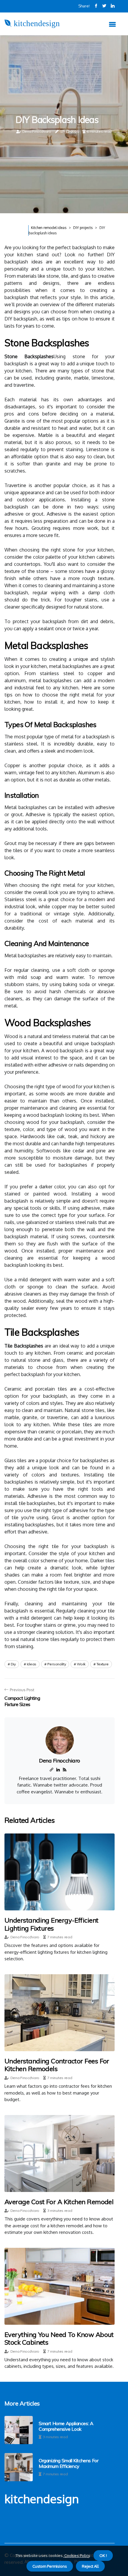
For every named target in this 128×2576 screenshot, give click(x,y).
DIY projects (83, 228)
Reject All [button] (90, 2566)
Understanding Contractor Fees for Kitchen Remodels (57, 2065)
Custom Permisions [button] (50, 2566)
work (81, 1664)
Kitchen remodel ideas (49, 228)
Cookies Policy (77, 2556)
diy (13, 1664)
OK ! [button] (103, 2556)
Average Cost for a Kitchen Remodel (59, 2202)
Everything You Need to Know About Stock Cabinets (59, 2338)
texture (103, 1664)
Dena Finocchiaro (37, 131)
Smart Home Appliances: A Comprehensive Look (66, 2426)
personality (57, 1664)
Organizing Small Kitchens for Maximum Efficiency (68, 2463)
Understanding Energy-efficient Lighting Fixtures (51, 1924)
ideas (32, 1664)
